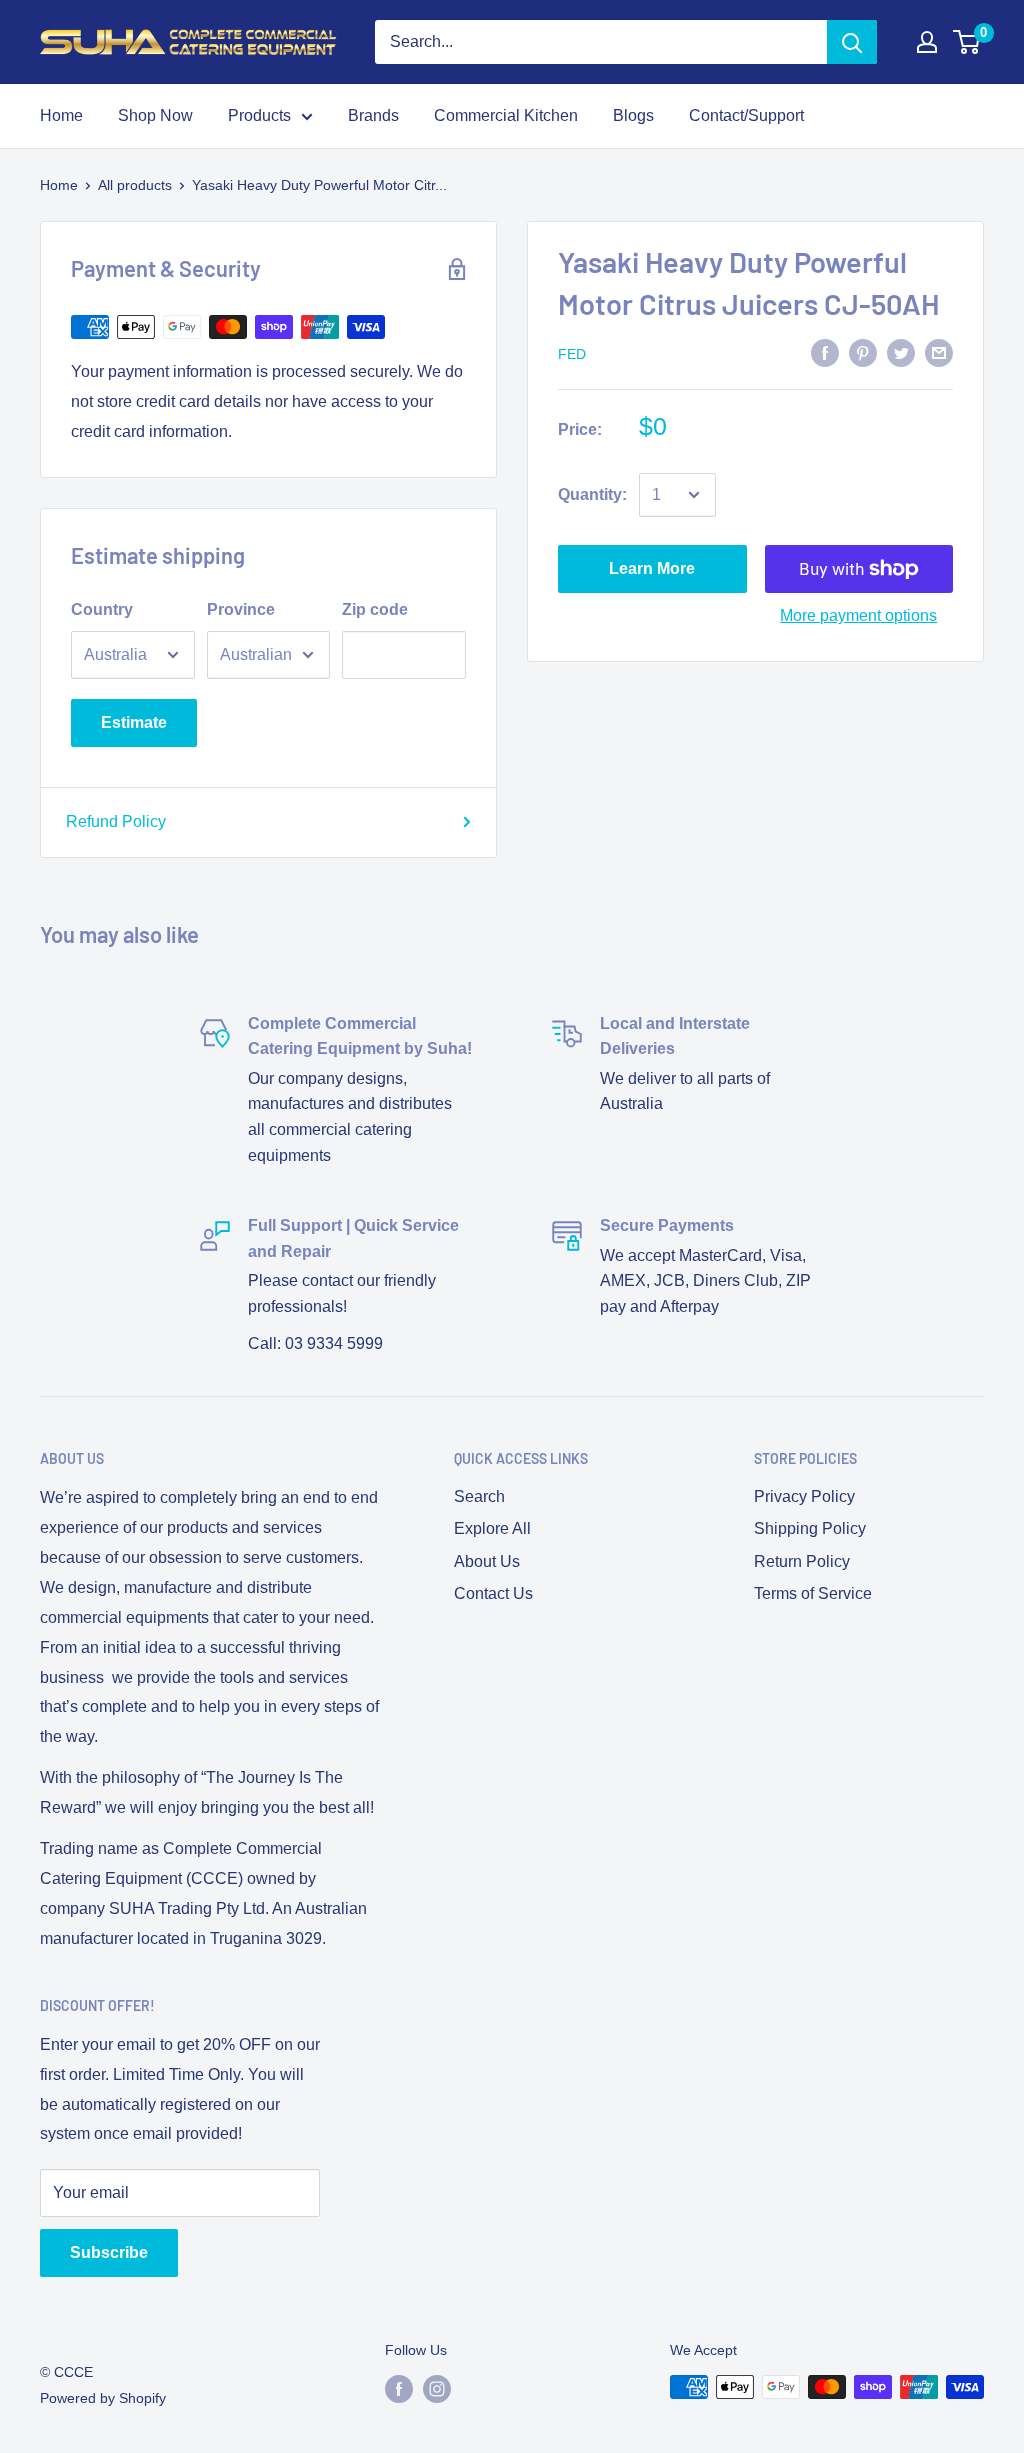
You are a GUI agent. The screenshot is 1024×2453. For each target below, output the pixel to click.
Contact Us (493, 1593)
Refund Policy (116, 821)
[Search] (852, 42)
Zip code (375, 609)
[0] (967, 42)
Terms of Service (813, 1593)
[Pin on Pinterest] (863, 352)
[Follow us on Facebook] (399, 2389)
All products (135, 185)
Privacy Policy (804, 1496)
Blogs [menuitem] (633, 115)
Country (102, 609)
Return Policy (802, 1561)
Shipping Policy (810, 1528)
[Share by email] (939, 352)
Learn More (652, 568)
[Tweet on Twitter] (901, 352)
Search (479, 1496)
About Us (487, 1561)
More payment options (858, 615)
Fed (572, 354)
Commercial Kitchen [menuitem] (506, 115)
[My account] (927, 42)
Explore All (492, 1528)
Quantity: (592, 494)
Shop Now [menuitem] (155, 115)
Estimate (134, 722)
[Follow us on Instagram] (437, 2389)
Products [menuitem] (259, 115)
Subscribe (109, 2252)
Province (241, 609)
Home (59, 185)
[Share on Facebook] (825, 352)
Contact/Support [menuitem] (746, 115)
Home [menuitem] (61, 115)
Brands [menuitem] (373, 115)
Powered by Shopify (103, 2398)
